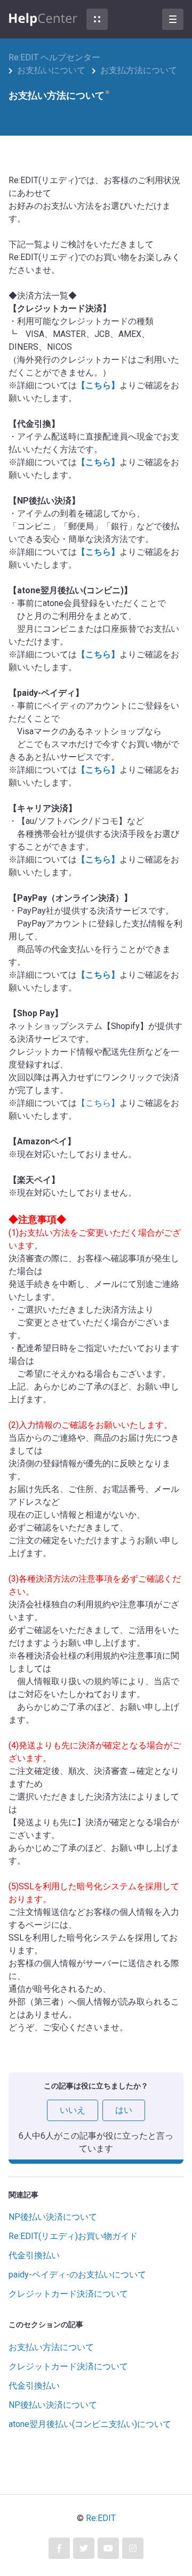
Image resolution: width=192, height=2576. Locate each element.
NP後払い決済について (53, 2217)
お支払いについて (51, 70)
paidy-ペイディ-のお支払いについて (77, 2275)
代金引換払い (34, 2255)
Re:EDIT (101, 2518)
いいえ (73, 2110)
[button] (97, 19)
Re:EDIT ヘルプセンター (54, 57)
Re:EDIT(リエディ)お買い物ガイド (73, 2236)
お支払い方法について (51, 2347)
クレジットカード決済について (68, 2294)
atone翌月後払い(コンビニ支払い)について (90, 2424)
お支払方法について (139, 70)
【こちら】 (98, 385)
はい (124, 2110)
